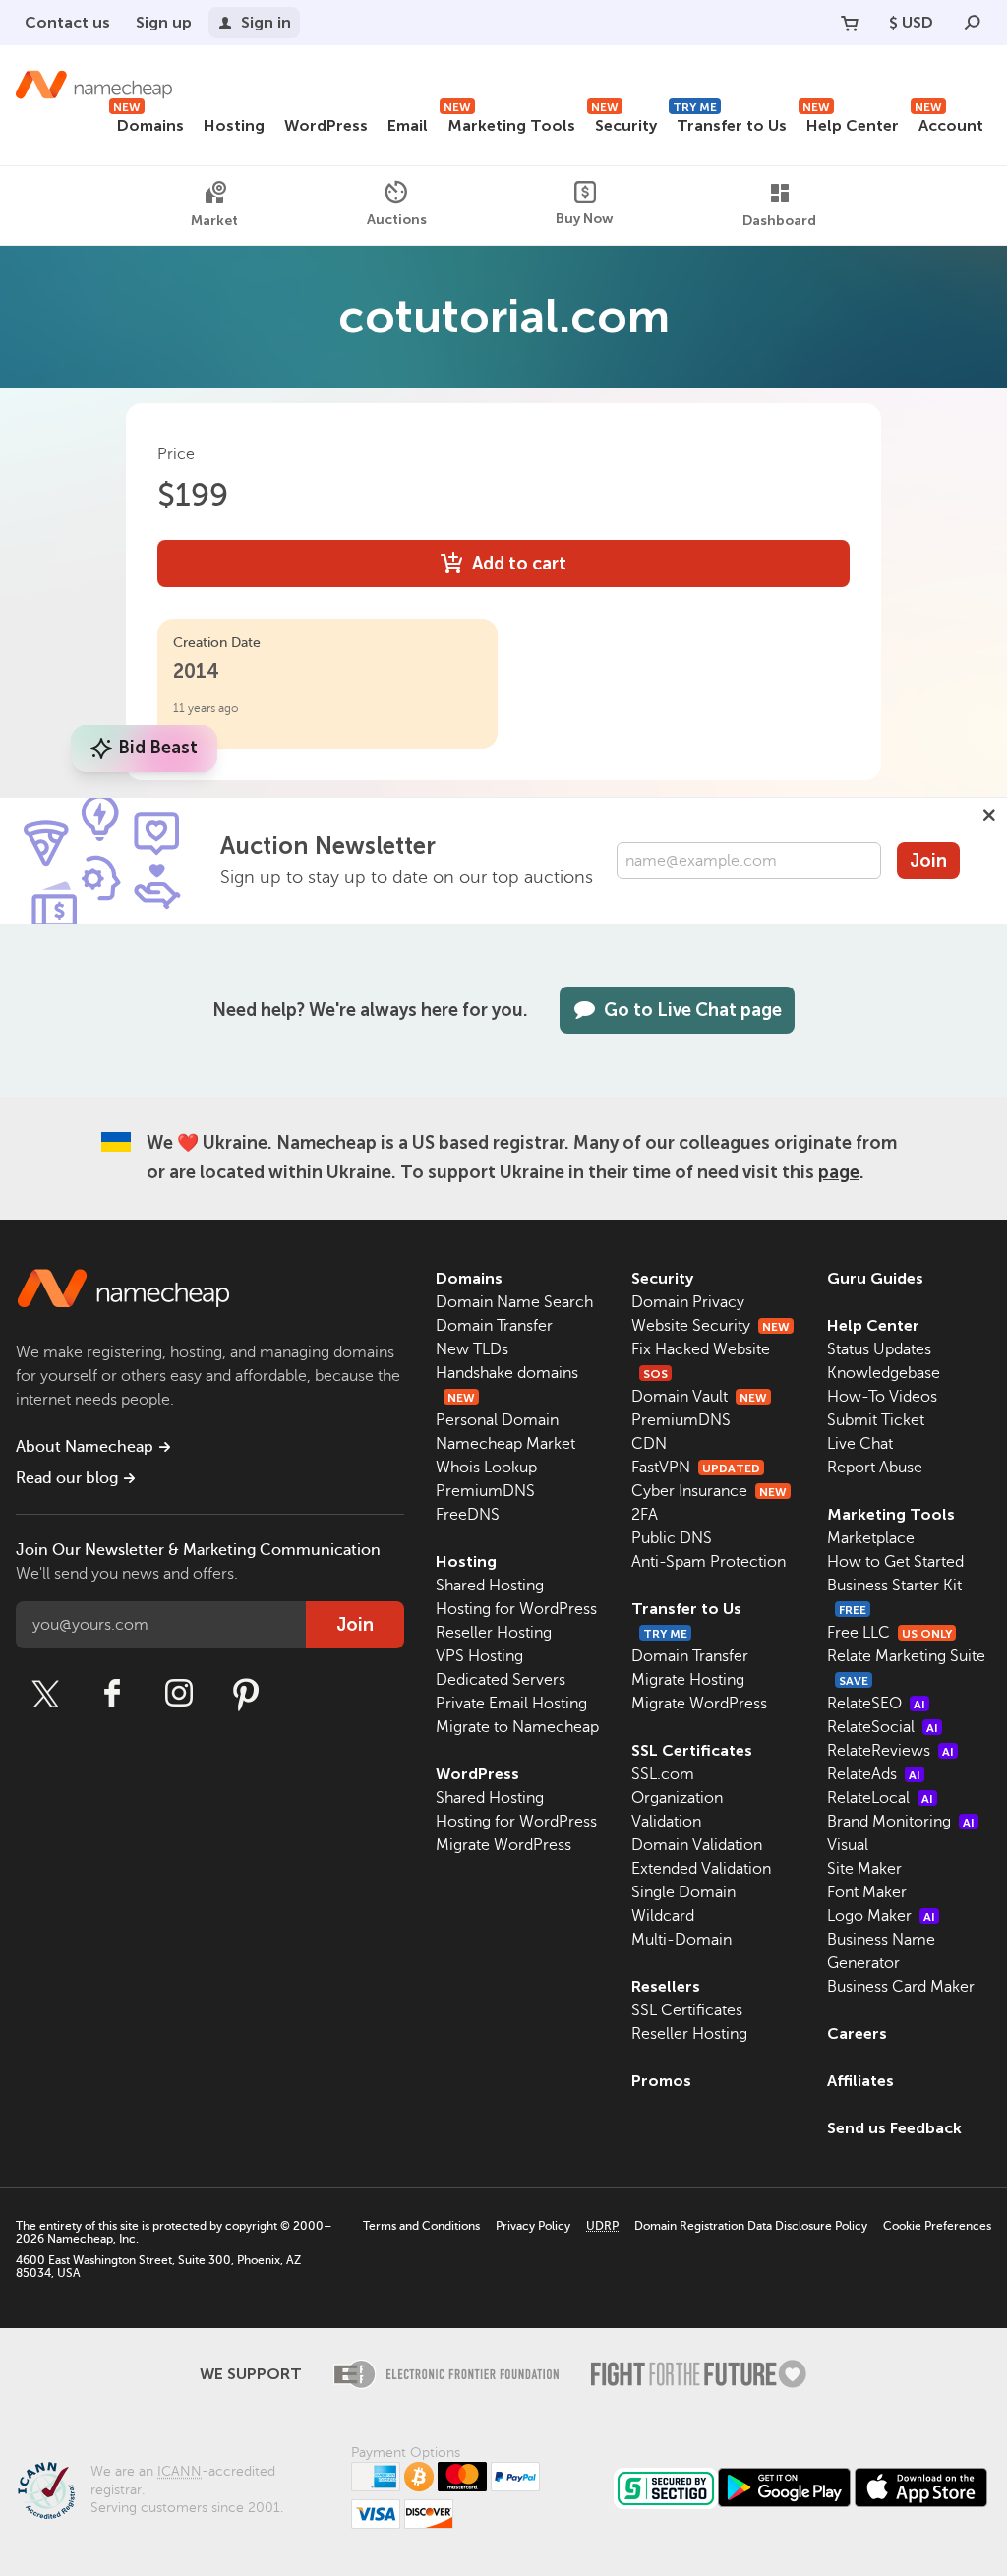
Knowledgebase (884, 1373)
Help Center (851, 122)
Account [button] (949, 122)
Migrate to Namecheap (517, 1727)
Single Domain (683, 1892)
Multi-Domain (681, 1940)
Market (214, 221)
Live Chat (860, 1444)
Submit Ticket (876, 1420)
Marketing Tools (509, 122)
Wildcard (663, 1916)
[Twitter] (45, 1694)
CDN (649, 1444)
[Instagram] (179, 1694)
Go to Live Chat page (693, 1010)
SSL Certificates (692, 1750)
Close (989, 815)
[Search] (973, 23)
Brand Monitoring (901, 1822)
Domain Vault (699, 1397)
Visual (848, 1845)
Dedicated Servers (501, 1680)
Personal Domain (497, 1420)
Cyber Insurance (709, 1491)
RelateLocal (880, 1798)
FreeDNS (468, 1515)
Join (928, 861)
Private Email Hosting (511, 1704)
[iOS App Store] (921, 2487)
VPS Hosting (479, 1656)
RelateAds (874, 1774)
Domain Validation (697, 1845)
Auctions (397, 220)
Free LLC (889, 1633)
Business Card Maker (901, 1987)
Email (408, 125)
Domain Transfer (494, 1326)
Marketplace (871, 1538)
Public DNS (672, 1538)
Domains (148, 122)
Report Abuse (875, 1468)
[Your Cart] (850, 23)
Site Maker (864, 1869)
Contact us (67, 22)
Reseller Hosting (494, 1633)
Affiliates (860, 2081)
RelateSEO (876, 1704)
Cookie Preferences (937, 2226)
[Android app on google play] (784, 2487)
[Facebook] (112, 1694)
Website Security (711, 1326)
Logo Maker (881, 1916)
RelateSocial (883, 1727)
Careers (857, 2034)
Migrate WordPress (503, 1845)
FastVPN (696, 1468)
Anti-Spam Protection (709, 1562)
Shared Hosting (490, 1586)
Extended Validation (701, 1869)
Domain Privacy (688, 1302)
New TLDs (472, 1349)
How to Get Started (895, 1562)
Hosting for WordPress (516, 1609)
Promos (661, 2081)
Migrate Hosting (688, 1680)
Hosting (234, 125)
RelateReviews (890, 1751)
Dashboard (779, 221)
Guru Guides (875, 1278)
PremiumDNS (485, 1491)
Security (624, 122)
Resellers (666, 1986)
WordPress (326, 125)
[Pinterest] (246, 1694)
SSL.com (663, 1774)
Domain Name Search (514, 1302)
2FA (645, 1515)
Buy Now (585, 219)
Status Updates (879, 1349)
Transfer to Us (730, 122)
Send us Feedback (894, 2128)
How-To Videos (882, 1397)
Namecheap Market (505, 1444)
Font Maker (867, 1892)
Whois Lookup (486, 1468)
